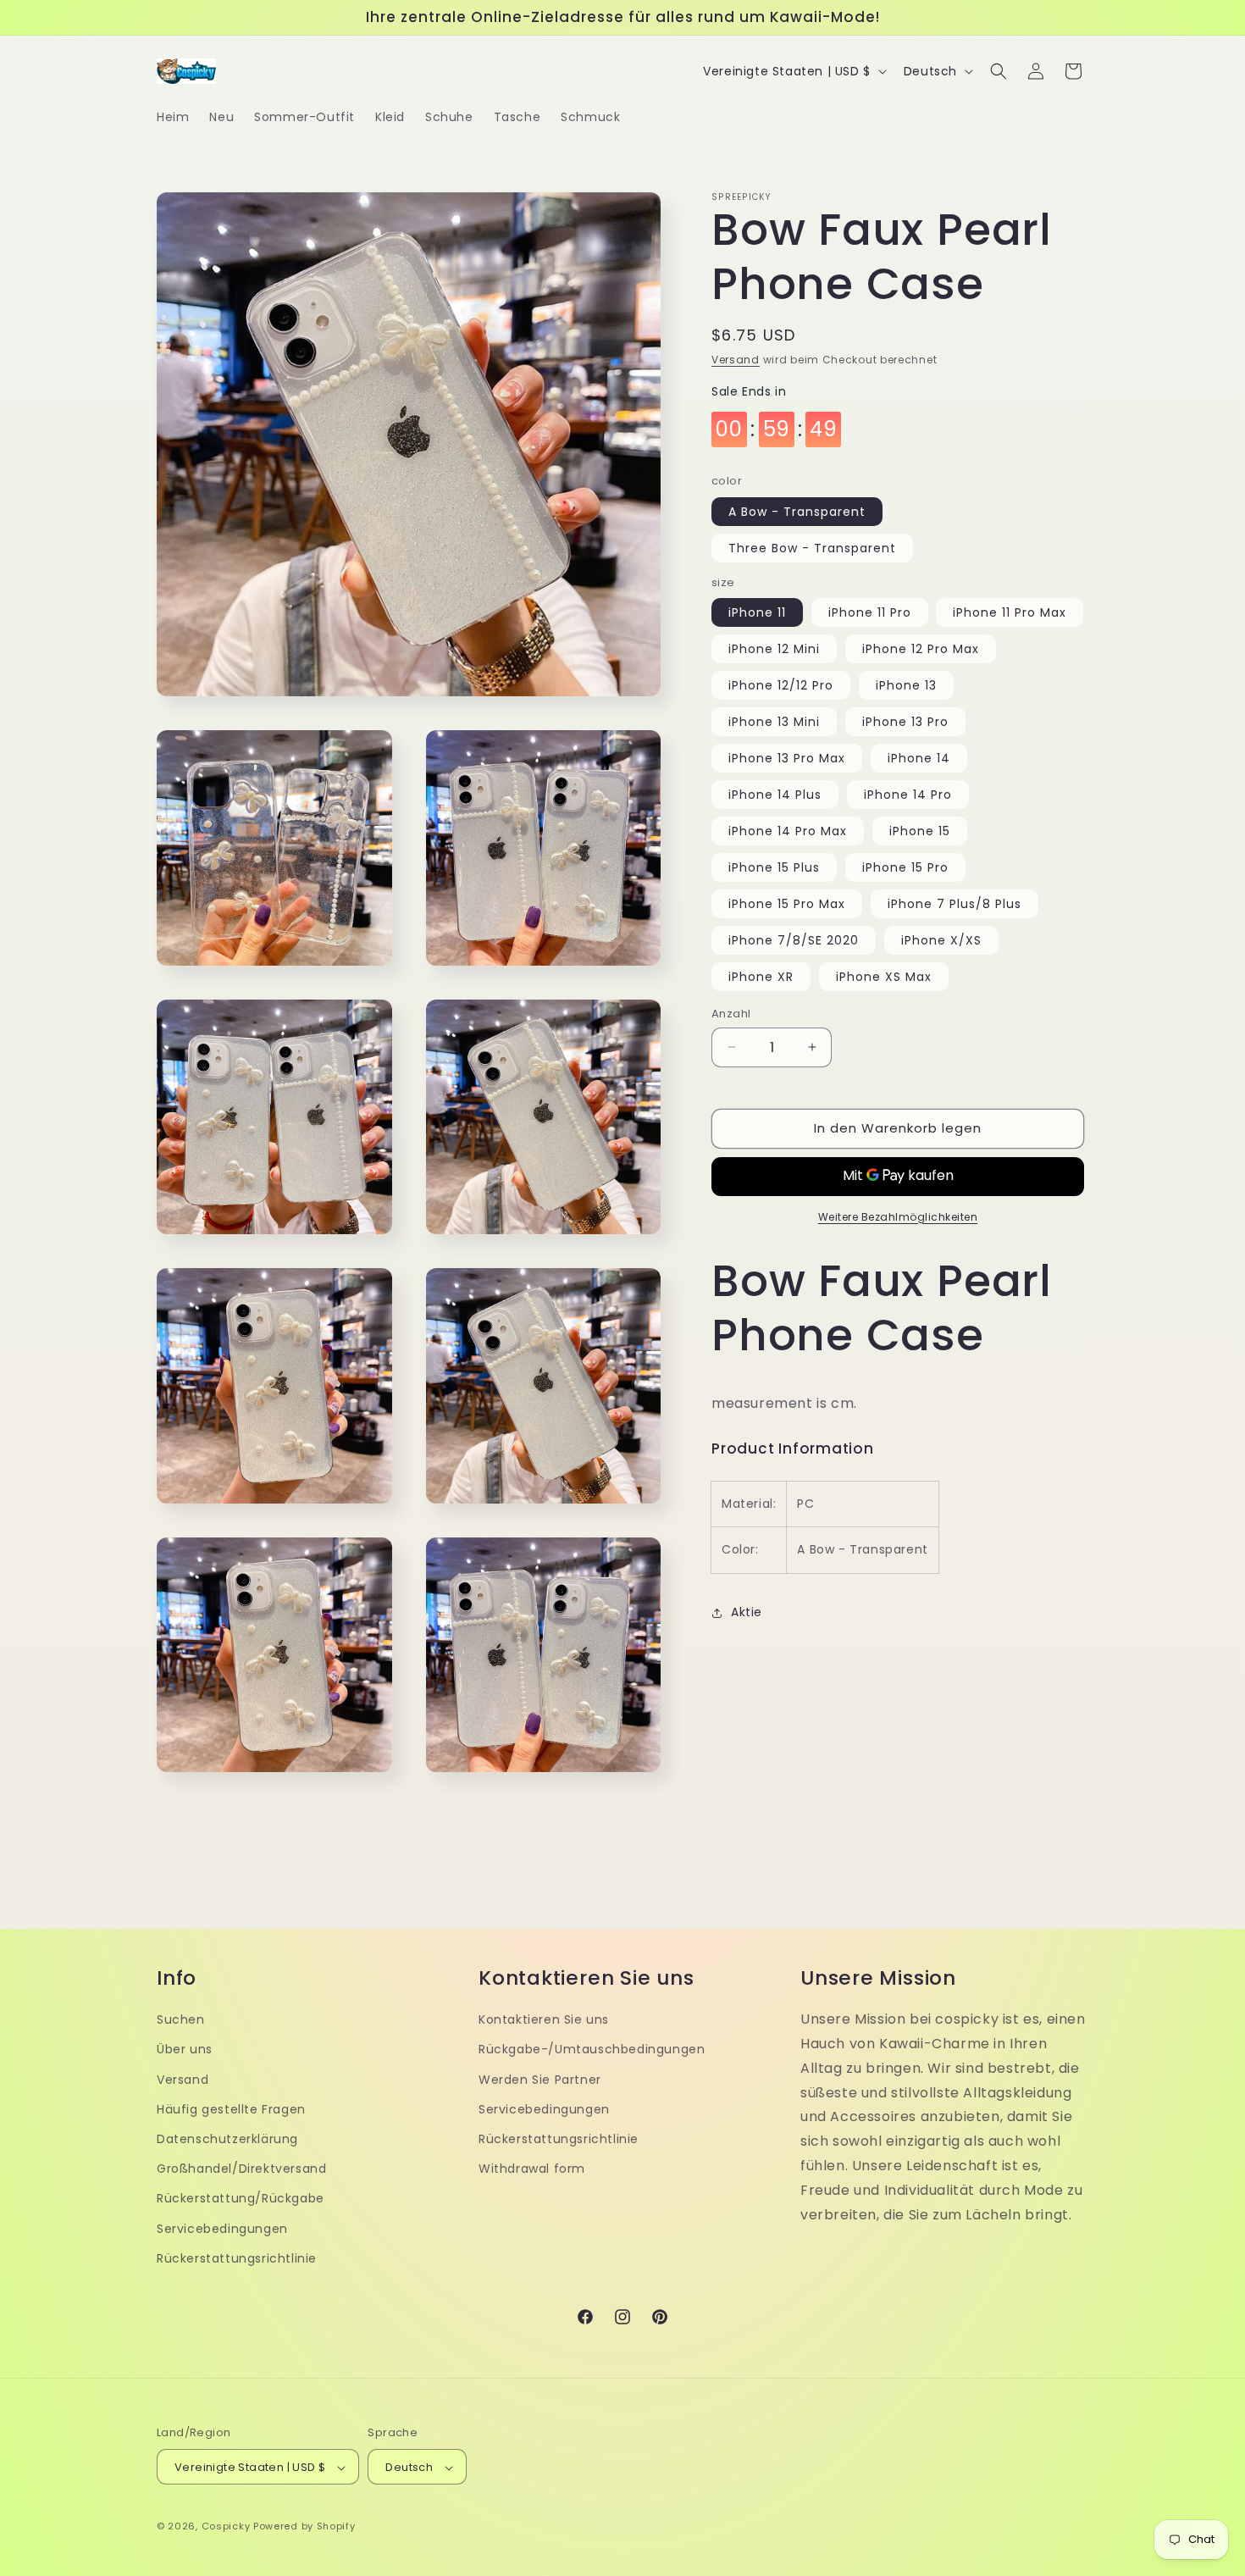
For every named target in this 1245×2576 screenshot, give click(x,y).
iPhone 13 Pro (905, 722)
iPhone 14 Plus (775, 795)
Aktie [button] (747, 1612)
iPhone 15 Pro (905, 867)
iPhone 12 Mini (774, 649)
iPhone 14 (919, 758)
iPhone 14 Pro (908, 795)
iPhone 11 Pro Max (1010, 612)
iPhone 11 (757, 612)
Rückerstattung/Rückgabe (241, 2198)
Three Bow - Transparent (812, 548)
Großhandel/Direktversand (241, 2168)
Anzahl (731, 1014)
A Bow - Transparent (797, 512)
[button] (999, 71)
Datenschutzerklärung (227, 2138)
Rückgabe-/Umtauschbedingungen (592, 2049)
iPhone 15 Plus (774, 867)
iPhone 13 (906, 685)
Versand (736, 360)
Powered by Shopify (304, 2527)
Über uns (185, 2049)
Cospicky (226, 2527)
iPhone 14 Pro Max (788, 831)
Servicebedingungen (222, 2228)
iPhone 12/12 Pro (781, 685)
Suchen (181, 2019)
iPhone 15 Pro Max (787, 904)
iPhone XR (761, 977)
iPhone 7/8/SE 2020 (794, 940)
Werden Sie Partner (540, 2079)
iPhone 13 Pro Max (787, 758)
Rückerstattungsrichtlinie (237, 2257)
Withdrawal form (532, 2168)
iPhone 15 (920, 831)
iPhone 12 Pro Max (921, 649)
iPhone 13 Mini (774, 722)
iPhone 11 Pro (870, 612)
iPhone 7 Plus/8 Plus (955, 904)
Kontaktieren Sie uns (544, 2019)
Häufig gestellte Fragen (231, 2108)
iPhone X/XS (941, 940)
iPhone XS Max (884, 977)
